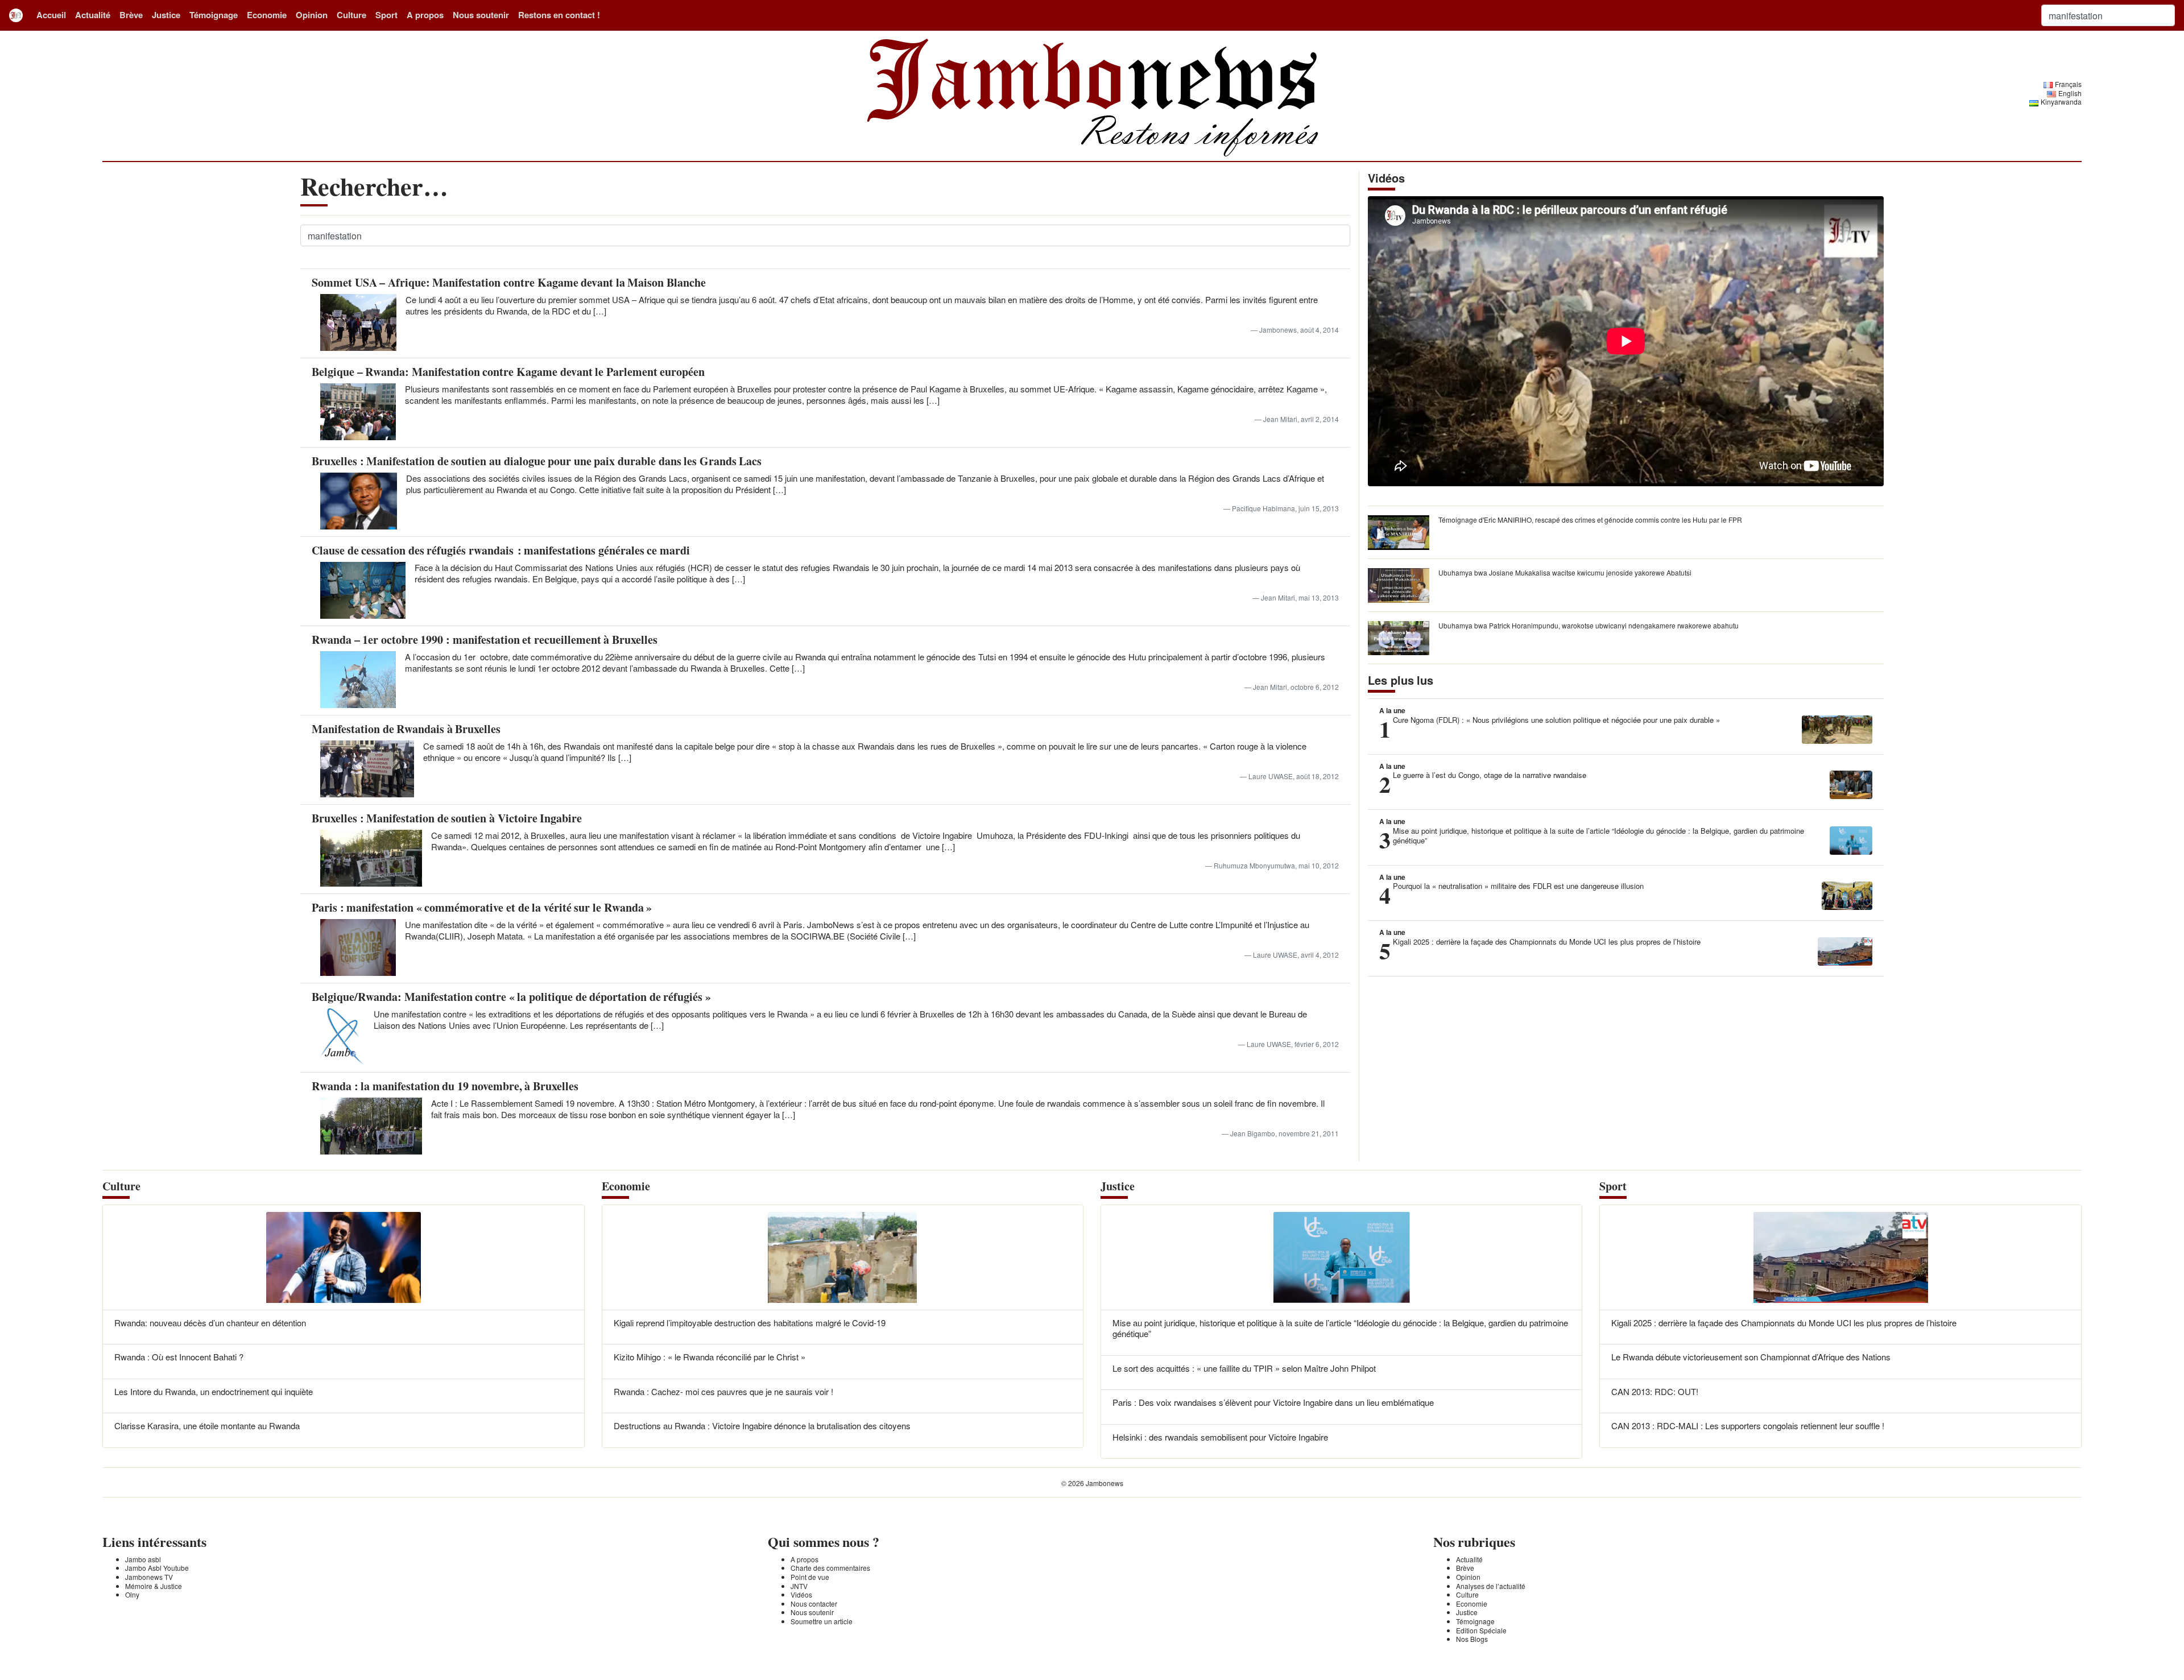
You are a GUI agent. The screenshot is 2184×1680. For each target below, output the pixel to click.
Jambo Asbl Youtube (157, 1568)
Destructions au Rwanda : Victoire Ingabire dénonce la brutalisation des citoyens (762, 1425)
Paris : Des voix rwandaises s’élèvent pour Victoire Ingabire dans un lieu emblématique (1273, 1402)
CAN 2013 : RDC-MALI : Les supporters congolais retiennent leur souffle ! (1748, 1425)
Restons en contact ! (559, 15)
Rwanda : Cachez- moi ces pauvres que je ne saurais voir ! (723, 1391)
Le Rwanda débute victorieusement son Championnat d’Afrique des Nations (1751, 1357)
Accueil (51, 15)
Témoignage (214, 15)
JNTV (799, 1586)
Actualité (93, 15)
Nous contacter (814, 1604)
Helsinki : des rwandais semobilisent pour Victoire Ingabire (1220, 1437)
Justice (166, 15)
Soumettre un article (822, 1621)
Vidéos (801, 1594)
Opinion (312, 15)
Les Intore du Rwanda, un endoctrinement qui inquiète (214, 1391)
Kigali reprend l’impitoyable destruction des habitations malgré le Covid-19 (750, 1323)
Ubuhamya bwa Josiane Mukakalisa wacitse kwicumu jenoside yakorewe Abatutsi (1565, 572)
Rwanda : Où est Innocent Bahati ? (179, 1357)
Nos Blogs (1472, 1639)
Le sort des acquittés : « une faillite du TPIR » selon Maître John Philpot (1244, 1368)
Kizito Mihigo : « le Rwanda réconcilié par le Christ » (710, 1357)
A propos (425, 15)
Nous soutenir (481, 15)
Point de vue (810, 1577)
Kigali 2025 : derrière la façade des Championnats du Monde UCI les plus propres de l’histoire (1784, 1323)
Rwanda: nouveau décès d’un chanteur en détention (210, 1323)
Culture (351, 15)
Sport (386, 15)
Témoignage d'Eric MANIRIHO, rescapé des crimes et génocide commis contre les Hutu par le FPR (1590, 520)
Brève (131, 15)
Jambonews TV (149, 1577)
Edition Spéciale (1481, 1630)
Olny (132, 1594)
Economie (267, 15)
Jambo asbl (143, 1559)
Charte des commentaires (830, 1568)
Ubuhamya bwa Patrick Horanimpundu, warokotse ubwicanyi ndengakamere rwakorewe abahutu (1589, 625)
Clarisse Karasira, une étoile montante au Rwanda (207, 1425)
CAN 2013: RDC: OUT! (1655, 1391)
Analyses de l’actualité (1491, 1586)
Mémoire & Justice (154, 1586)
